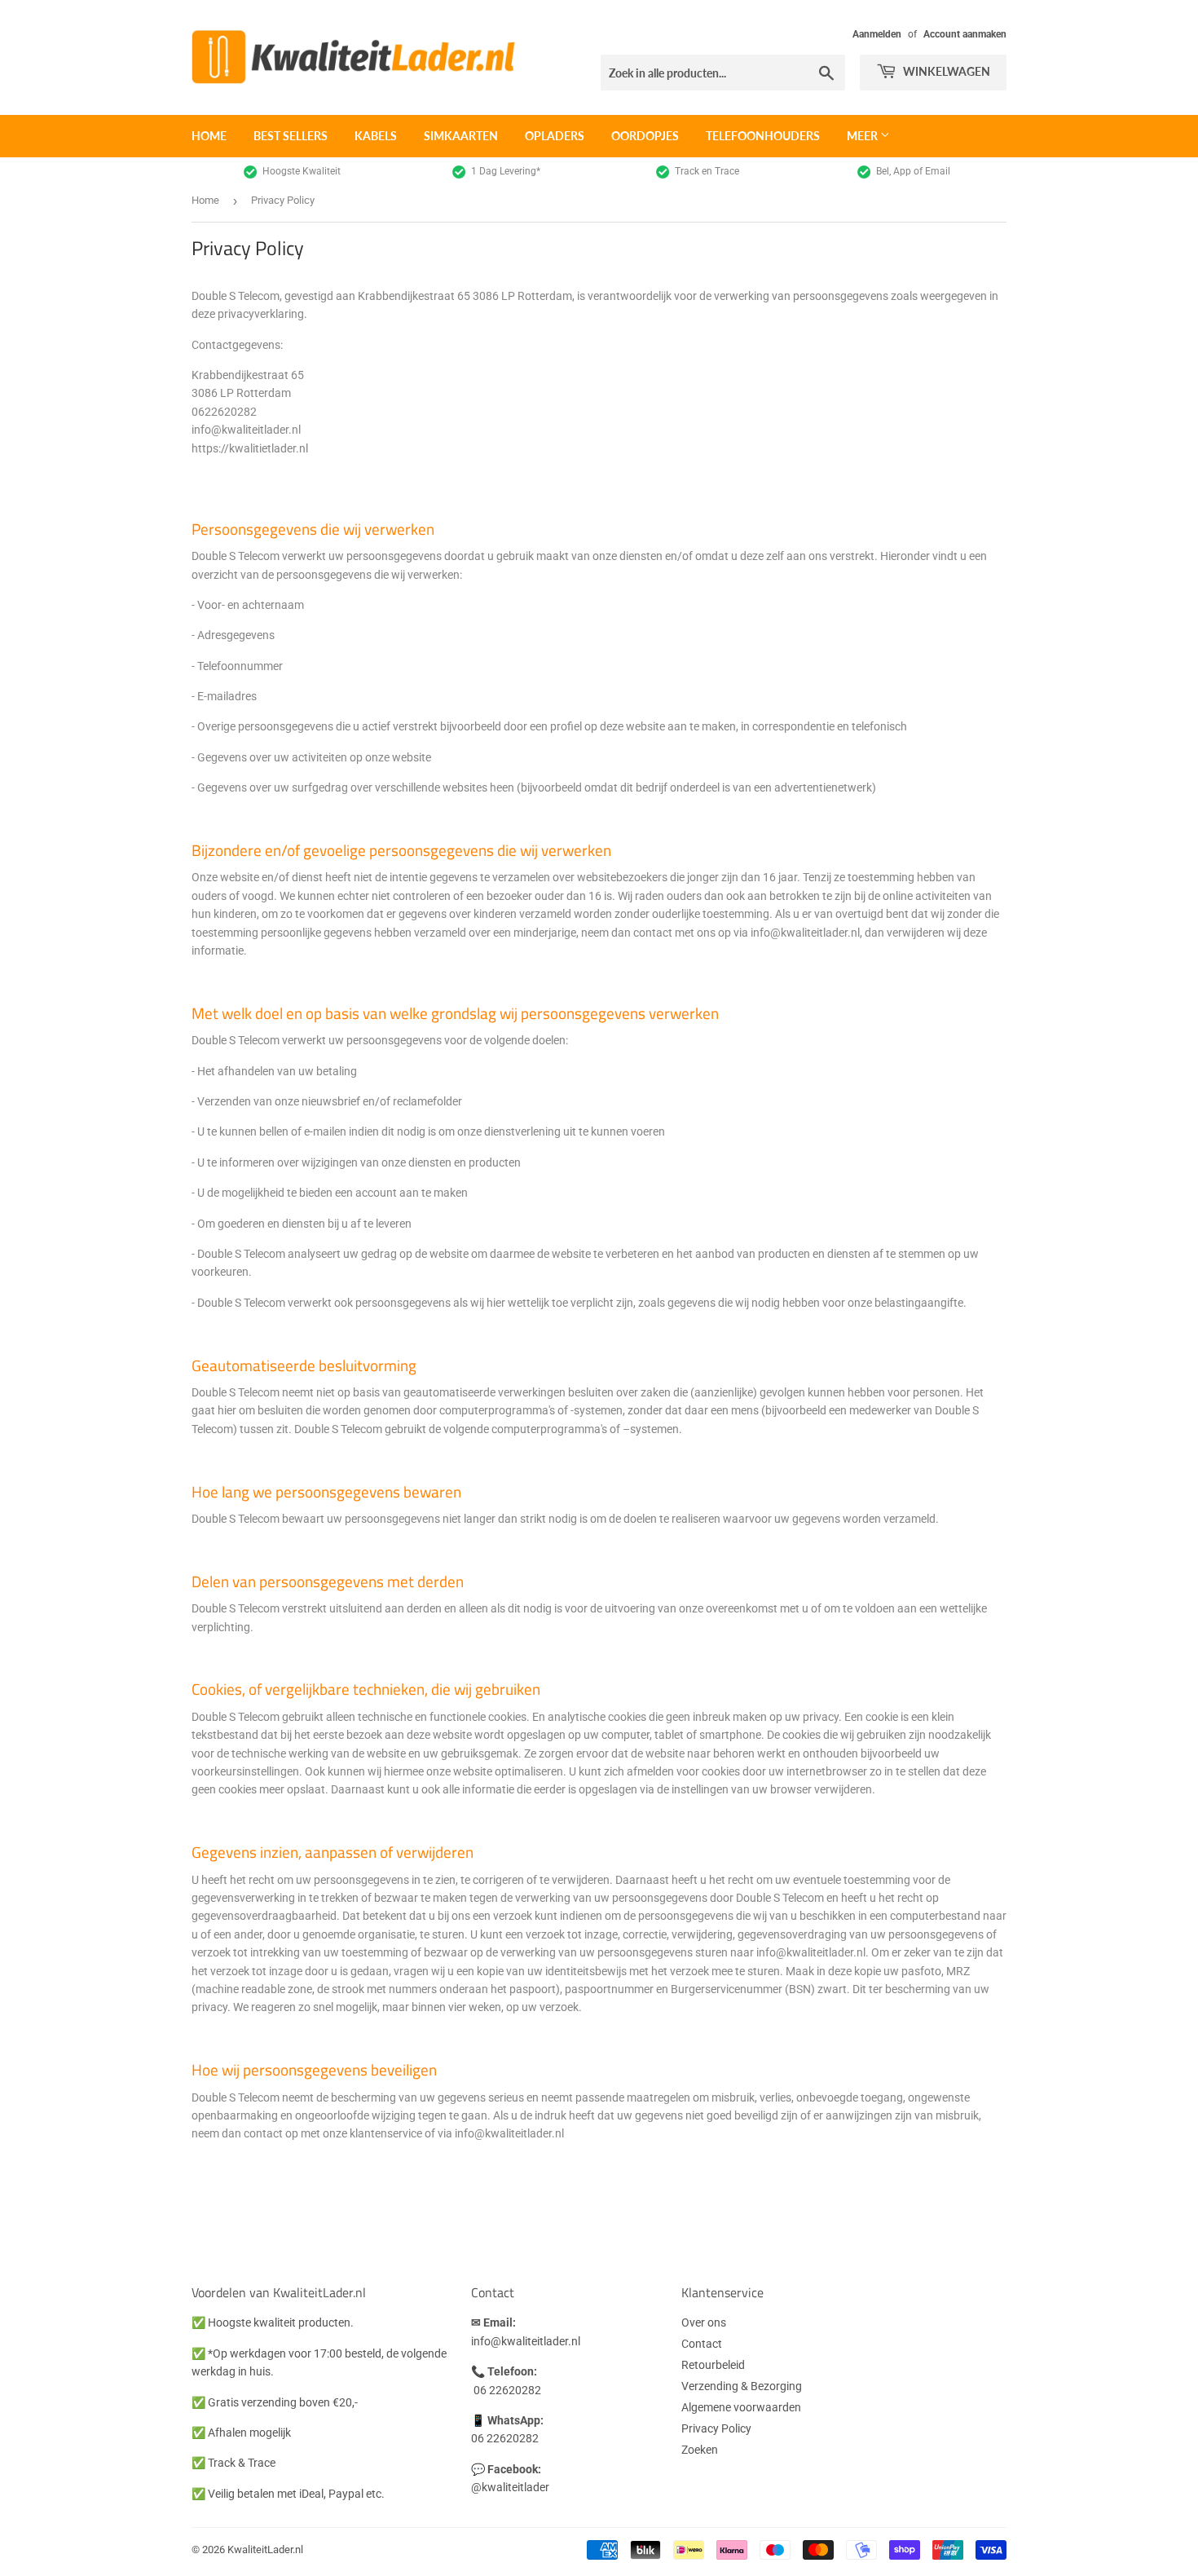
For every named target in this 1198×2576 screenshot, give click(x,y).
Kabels (376, 136)
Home (209, 136)
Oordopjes (645, 136)
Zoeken (700, 2450)
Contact (702, 2344)
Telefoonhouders (763, 136)
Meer (863, 136)
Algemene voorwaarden (741, 2407)
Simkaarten (461, 136)
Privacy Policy (716, 2428)
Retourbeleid (713, 2365)
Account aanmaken (965, 34)
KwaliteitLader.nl (265, 2550)
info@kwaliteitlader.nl (526, 2341)
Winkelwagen (945, 71)
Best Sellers (291, 136)
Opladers (555, 136)
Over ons (704, 2322)
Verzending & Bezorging (742, 2386)
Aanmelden (877, 34)
